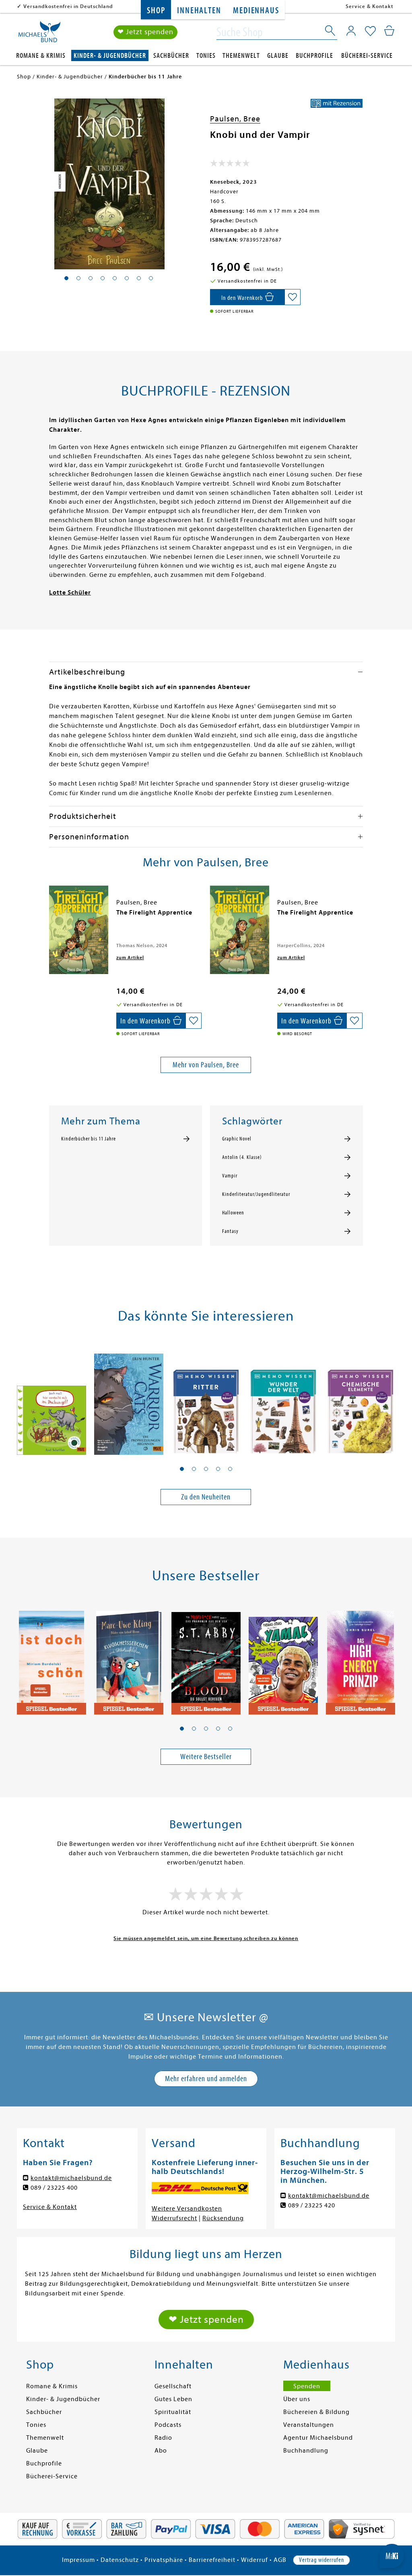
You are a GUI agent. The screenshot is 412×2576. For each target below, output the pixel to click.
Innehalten (199, 11)
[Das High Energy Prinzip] (360, 1659)
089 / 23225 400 (54, 2188)
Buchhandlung (306, 2451)
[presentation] (51, 917)
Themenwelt (241, 56)
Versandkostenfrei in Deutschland (68, 6)
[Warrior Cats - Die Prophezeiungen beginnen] (129, 1400)
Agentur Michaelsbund (318, 2438)
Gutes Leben (173, 2399)
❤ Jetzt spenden (145, 32)
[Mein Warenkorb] (389, 31)
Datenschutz (120, 2560)
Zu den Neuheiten (206, 1497)
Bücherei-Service (367, 56)
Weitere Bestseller (206, 1757)
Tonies (206, 56)
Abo (161, 2451)
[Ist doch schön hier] (51, 1659)
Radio (163, 2438)
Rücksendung (223, 2218)
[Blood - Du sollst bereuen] (206, 1659)
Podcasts (168, 2425)
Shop (156, 11)
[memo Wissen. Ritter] (206, 1400)
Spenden (307, 2386)
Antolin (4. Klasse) (242, 1157)
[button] (182, 1469)
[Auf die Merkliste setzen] (293, 297)
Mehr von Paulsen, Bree (206, 1065)
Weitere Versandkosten (187, 2209)
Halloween (233, 1213)
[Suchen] (331, 32)
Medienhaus (256, 11)
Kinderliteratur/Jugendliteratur (256, 1194)
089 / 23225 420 (312, 2205)
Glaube (278, 56)
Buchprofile (314, 56)
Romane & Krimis (41, 56)
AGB (280, 2560)
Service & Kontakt (370, 6)
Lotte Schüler (70, 593)
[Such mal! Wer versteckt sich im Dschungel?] (51, 1400)
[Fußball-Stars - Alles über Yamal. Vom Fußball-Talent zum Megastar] (283, 1659)
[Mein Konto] (351, 31)
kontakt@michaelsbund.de (71, 2178)
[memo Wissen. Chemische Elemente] (360, 1400)
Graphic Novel (237, 1139)
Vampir (230, 1176)
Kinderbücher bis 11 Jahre (89, 1139)
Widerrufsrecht (174, 2218)
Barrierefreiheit (212, 2560)
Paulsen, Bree (235, 119)
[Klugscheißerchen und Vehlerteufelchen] (129, 1659)
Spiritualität (173, 2412)
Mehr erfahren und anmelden (206, 2079)
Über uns (297, 2399)
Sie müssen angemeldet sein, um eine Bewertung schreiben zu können (206, 1938)
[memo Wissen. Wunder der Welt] (283, 1400)
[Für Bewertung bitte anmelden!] (230, 165)
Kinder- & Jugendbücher (110, 56)
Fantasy (230, 1231)
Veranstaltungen (309, 2425)
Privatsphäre (164, 2560)
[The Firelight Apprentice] (79, 930)
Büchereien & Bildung (316, 2412)
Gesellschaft (173, 2386)
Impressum (78, 2560)
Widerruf (254, 2560)
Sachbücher (171, 56)
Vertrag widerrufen (321, 2560)
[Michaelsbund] (39, 35)
